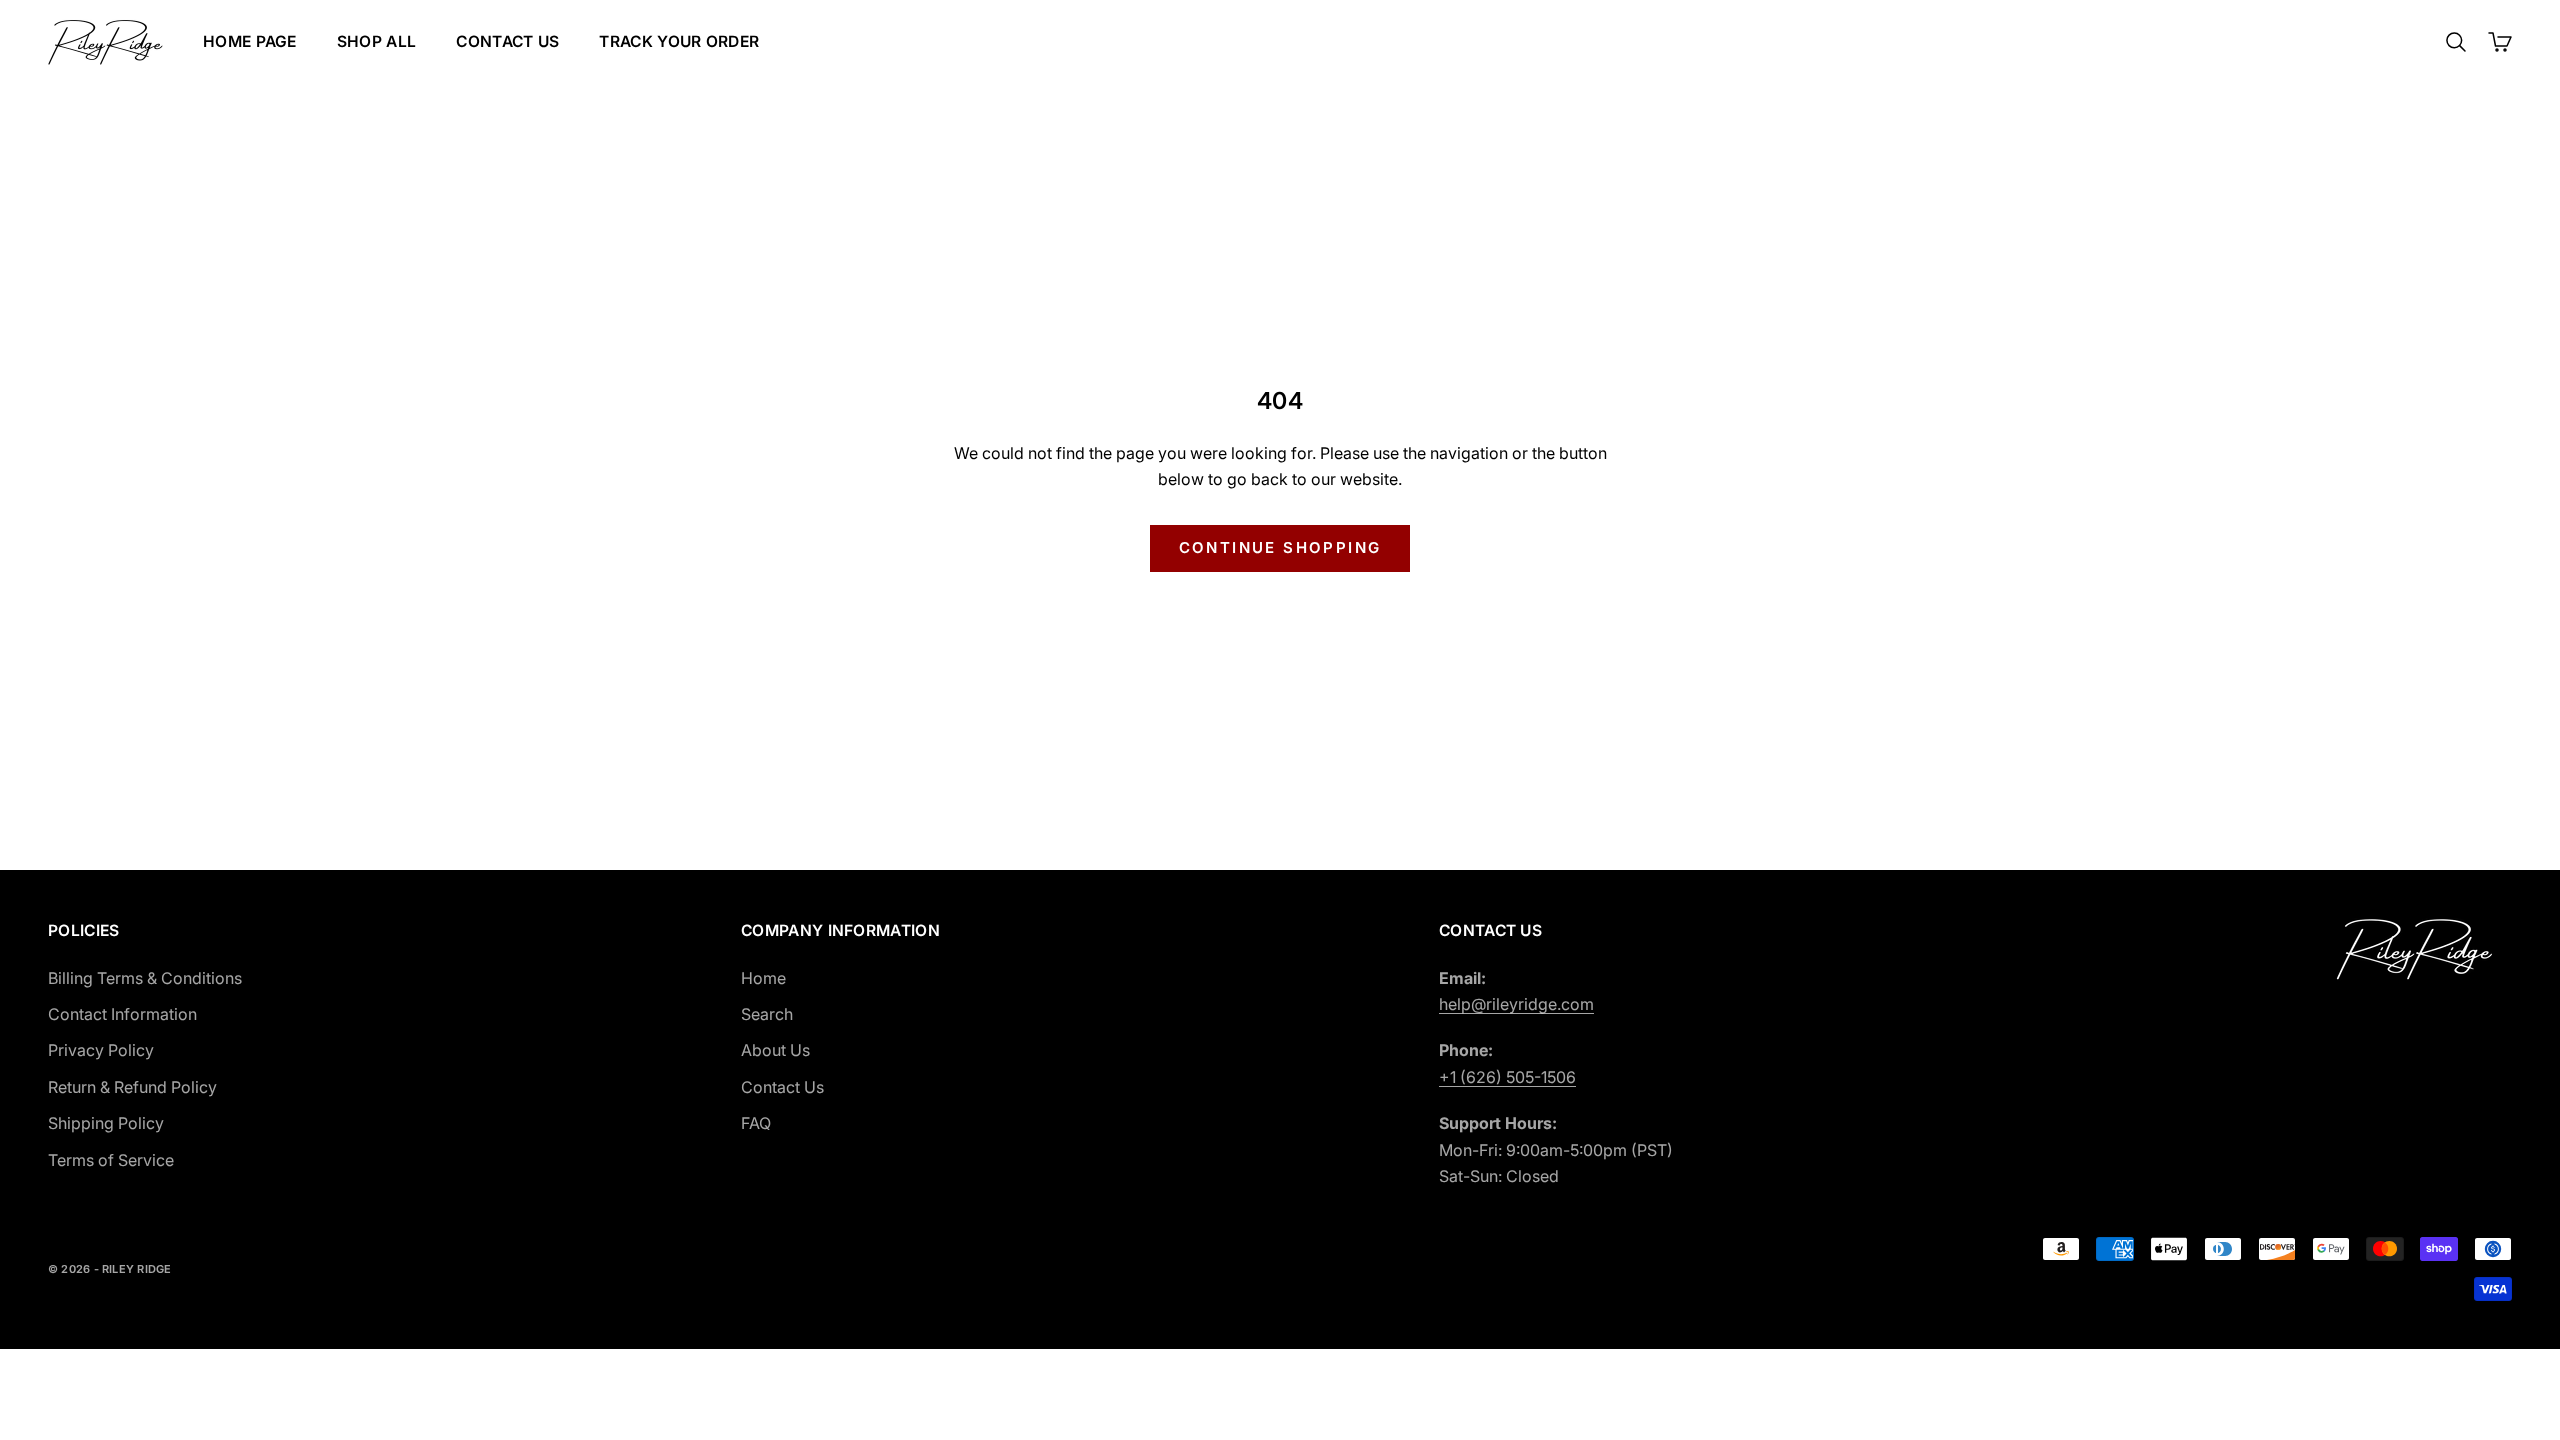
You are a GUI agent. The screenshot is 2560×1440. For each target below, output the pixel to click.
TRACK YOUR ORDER (679, 41)
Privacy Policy (101, 1050)
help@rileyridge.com (1516, 1004)
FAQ (756, 1123)
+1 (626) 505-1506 (1507, 1077)
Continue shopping (1280, 547)
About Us (775, 1050)
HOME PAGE (250, 41)
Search (767, 1014)
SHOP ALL (377, 41)
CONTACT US (507, 41)
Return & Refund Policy (132, 1087)
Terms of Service (111, 1160)
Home (763, 978)
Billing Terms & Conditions (145, 978)
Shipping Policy (106, 1123)
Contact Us (782, 1087)
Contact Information (122, 1014)
